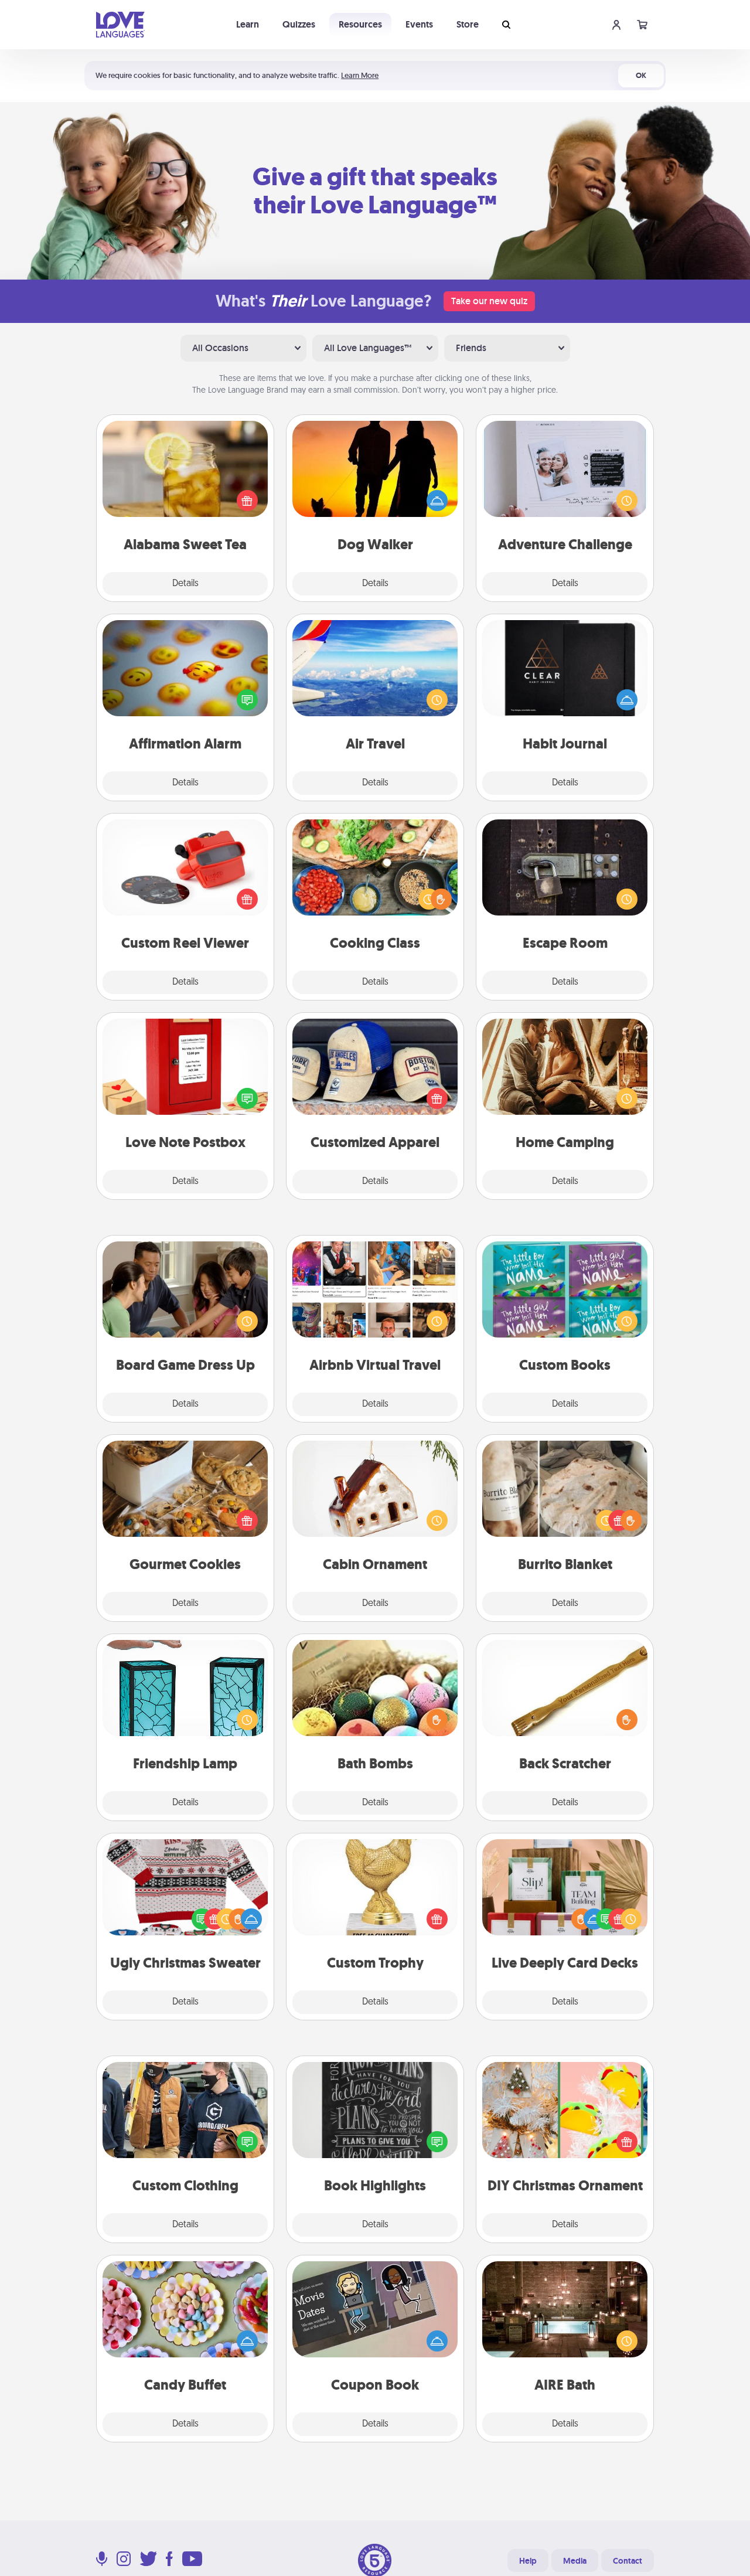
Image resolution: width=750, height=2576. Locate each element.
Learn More (360, 75)
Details (185, 584)
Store (468, 24)
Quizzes (299, 24)
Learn (248, 24)
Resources (360, 24)
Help (528, 2561)
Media (575, 2561)
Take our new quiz (489, 301)
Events (419, 24)
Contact (628, 2561)
